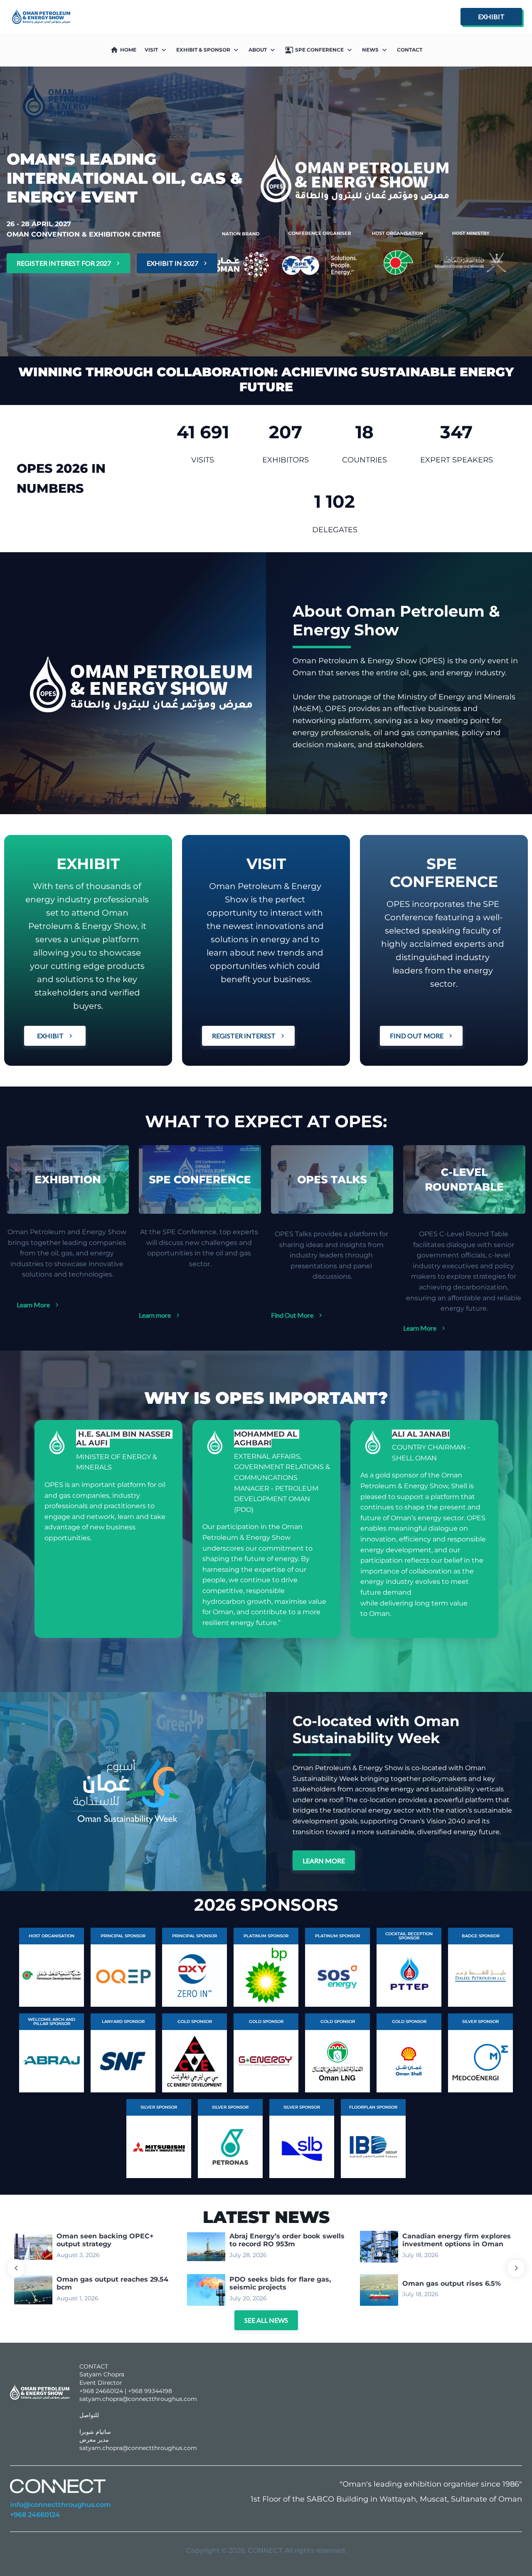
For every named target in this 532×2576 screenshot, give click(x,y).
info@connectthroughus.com (60, 2505)
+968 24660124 (35, 2515)
